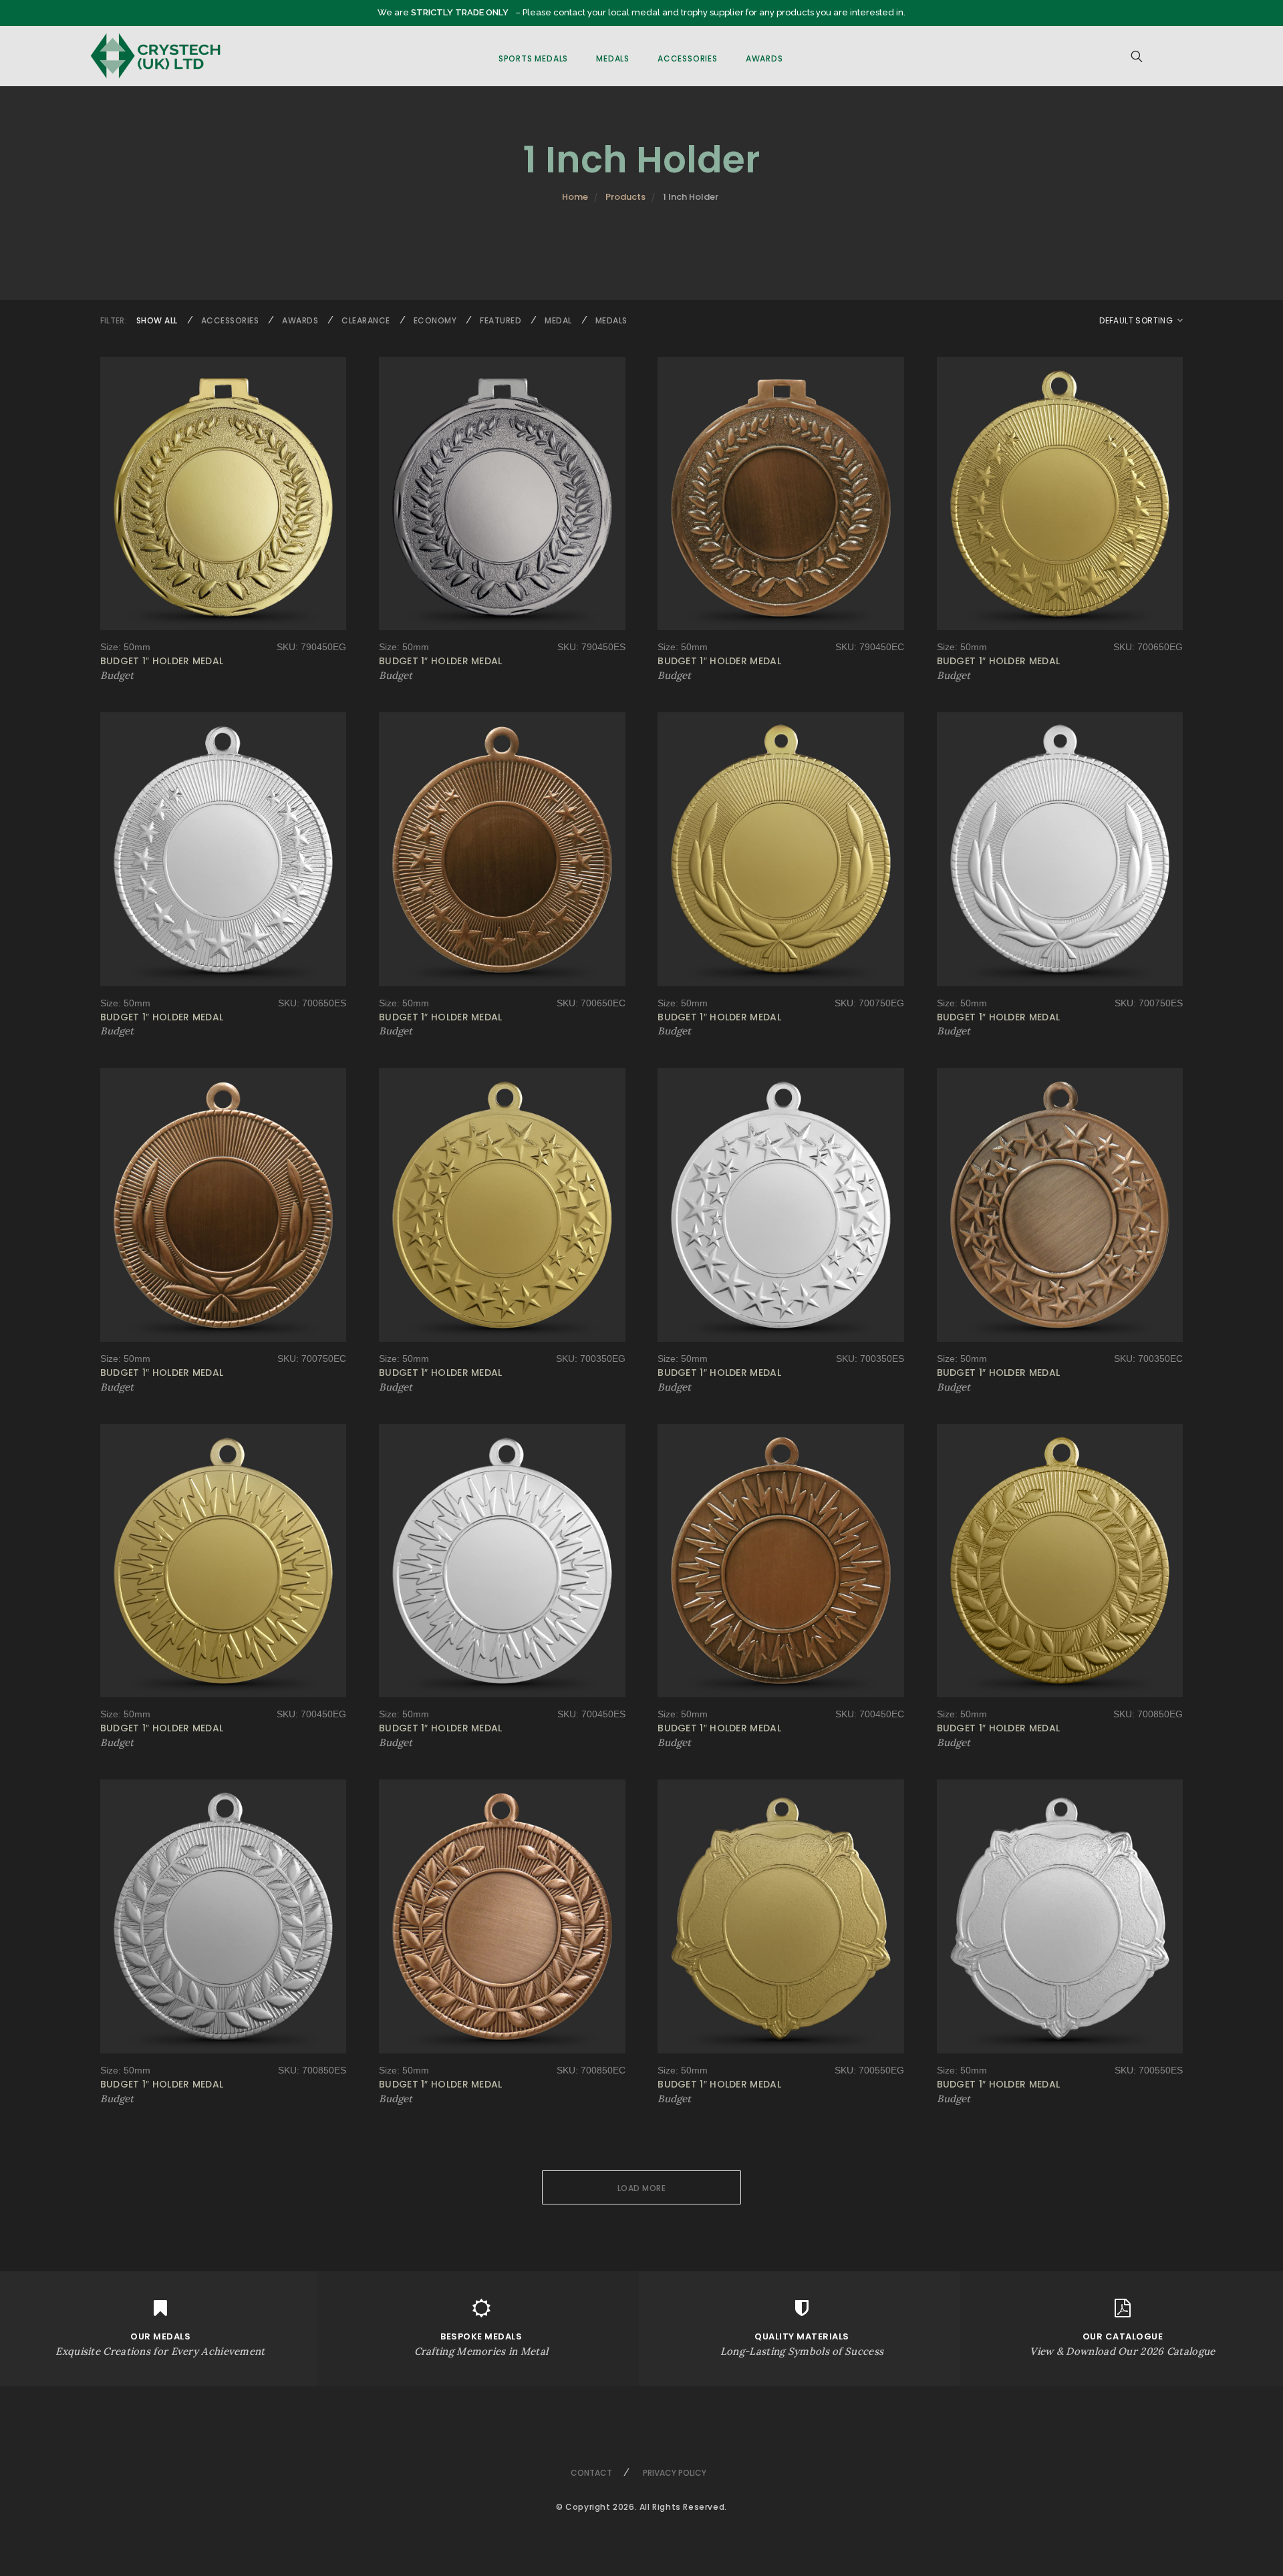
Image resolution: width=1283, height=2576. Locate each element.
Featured (501, 320)
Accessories (688, 58)
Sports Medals (533, 58)
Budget (117, 675)
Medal (558, 320)
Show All (157, 320)
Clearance (366, 320)
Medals (613, 58)
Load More (642, 2188)
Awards (764, 58)
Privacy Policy (675, 2473)
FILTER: (114, 320)
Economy (435, 320)
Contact (591, 2473)
